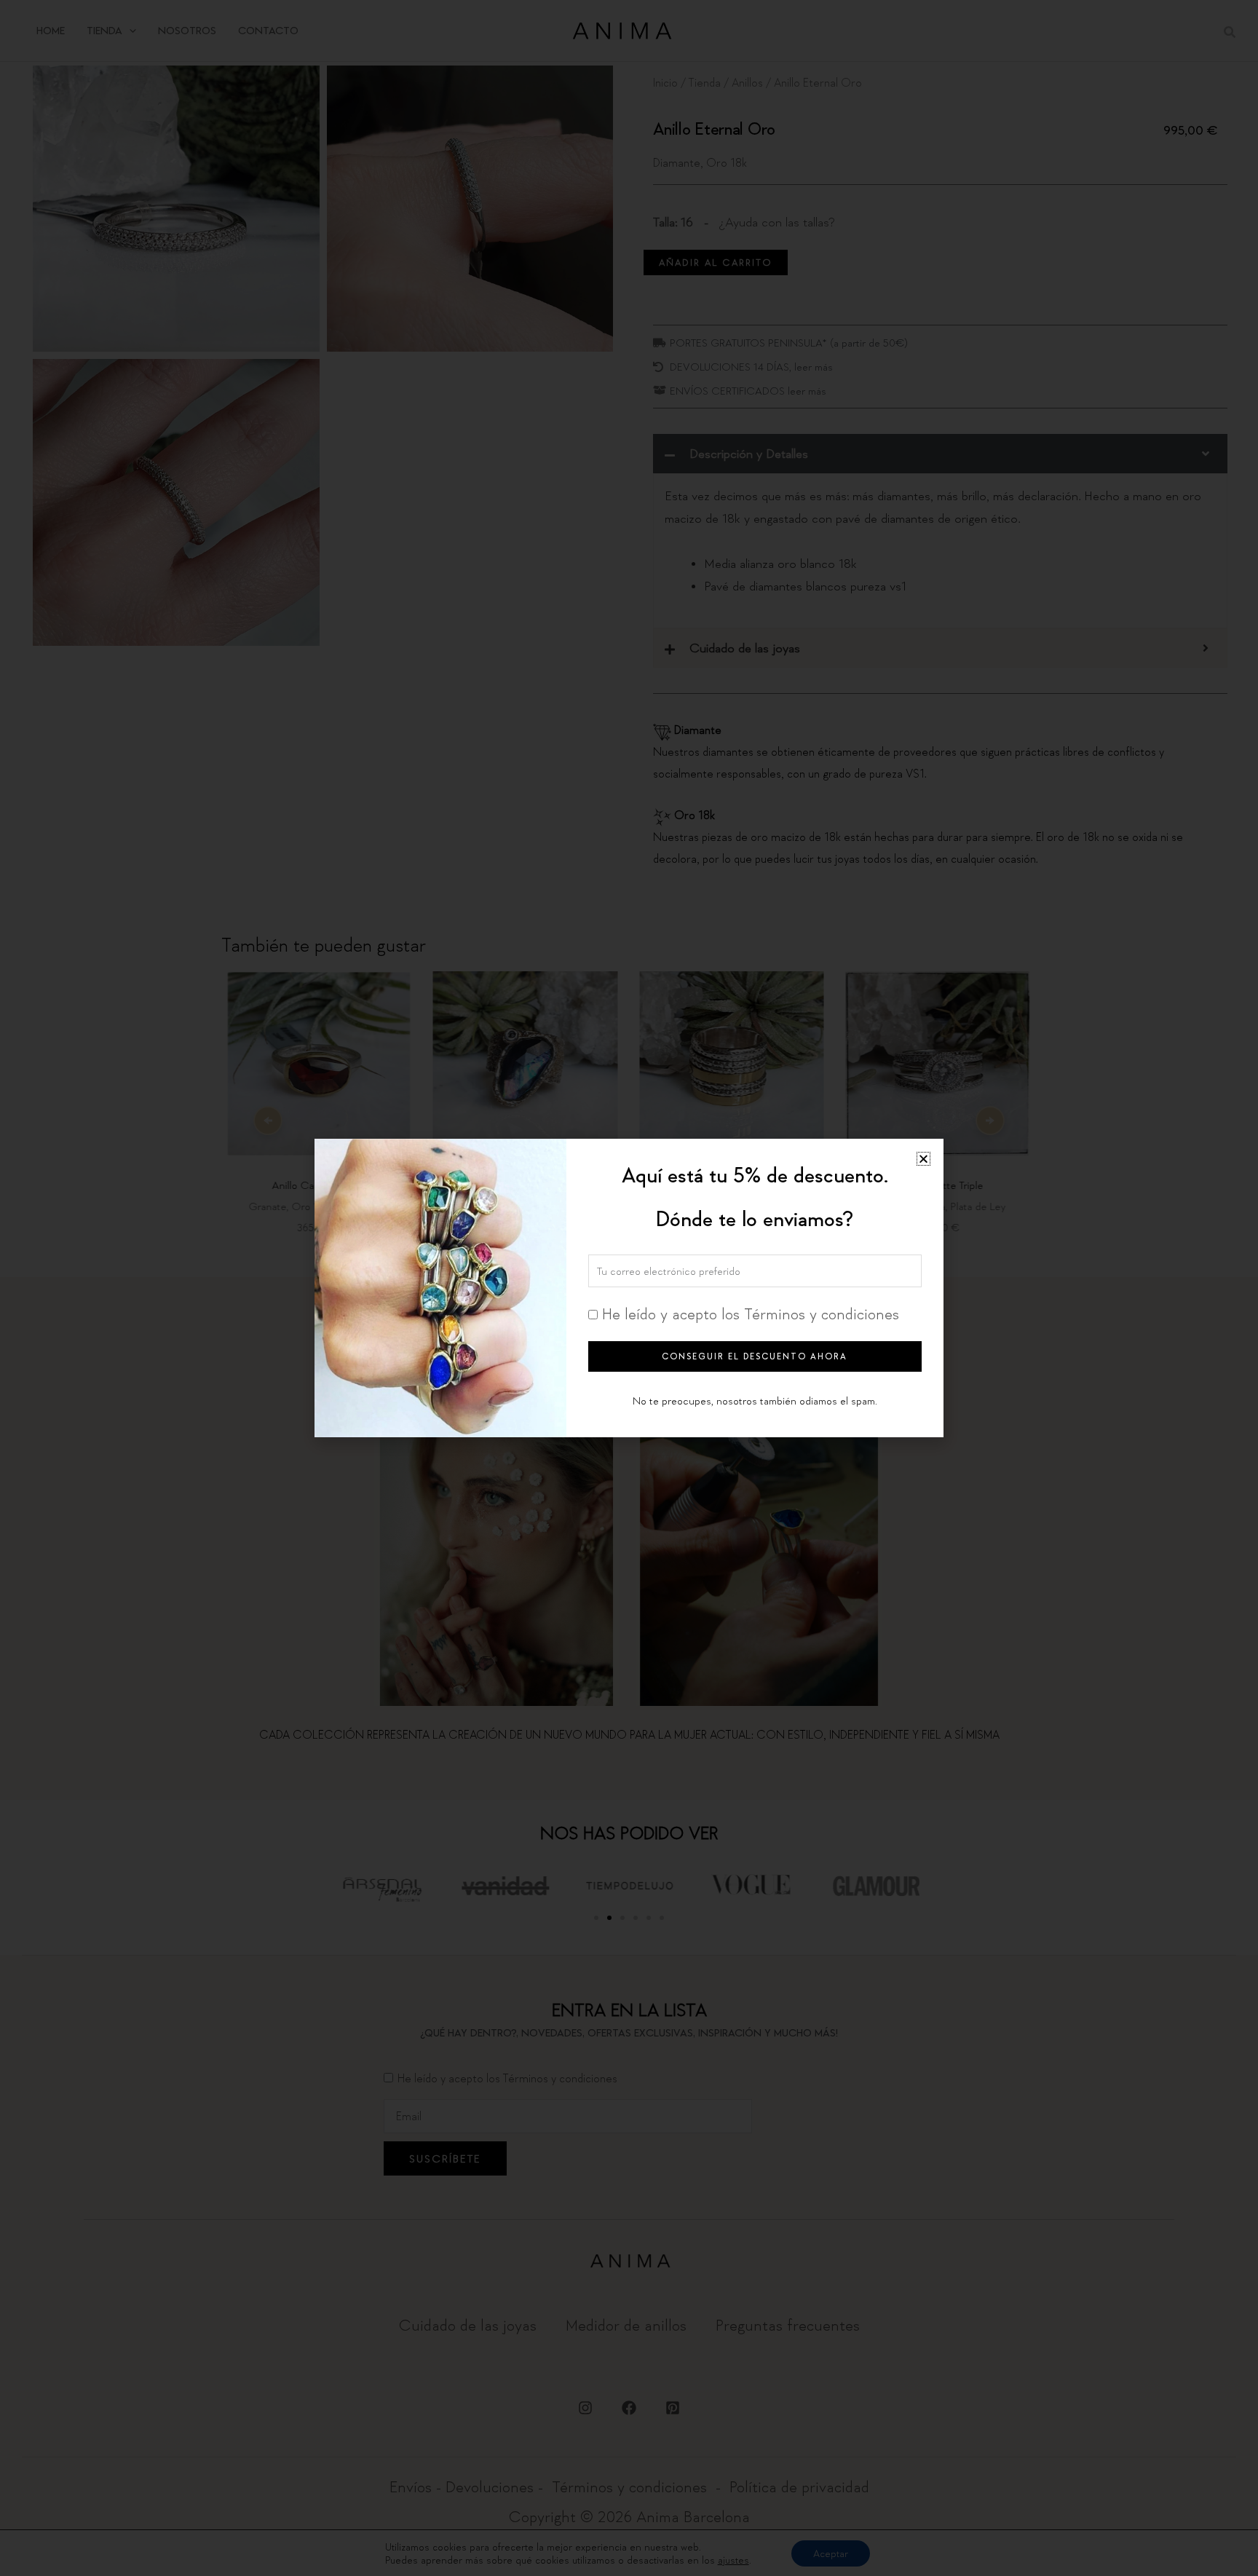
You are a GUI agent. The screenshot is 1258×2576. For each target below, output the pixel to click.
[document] (629, 1288)
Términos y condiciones (822, 1313)
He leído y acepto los (751, 1313)
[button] (923, 1159)
